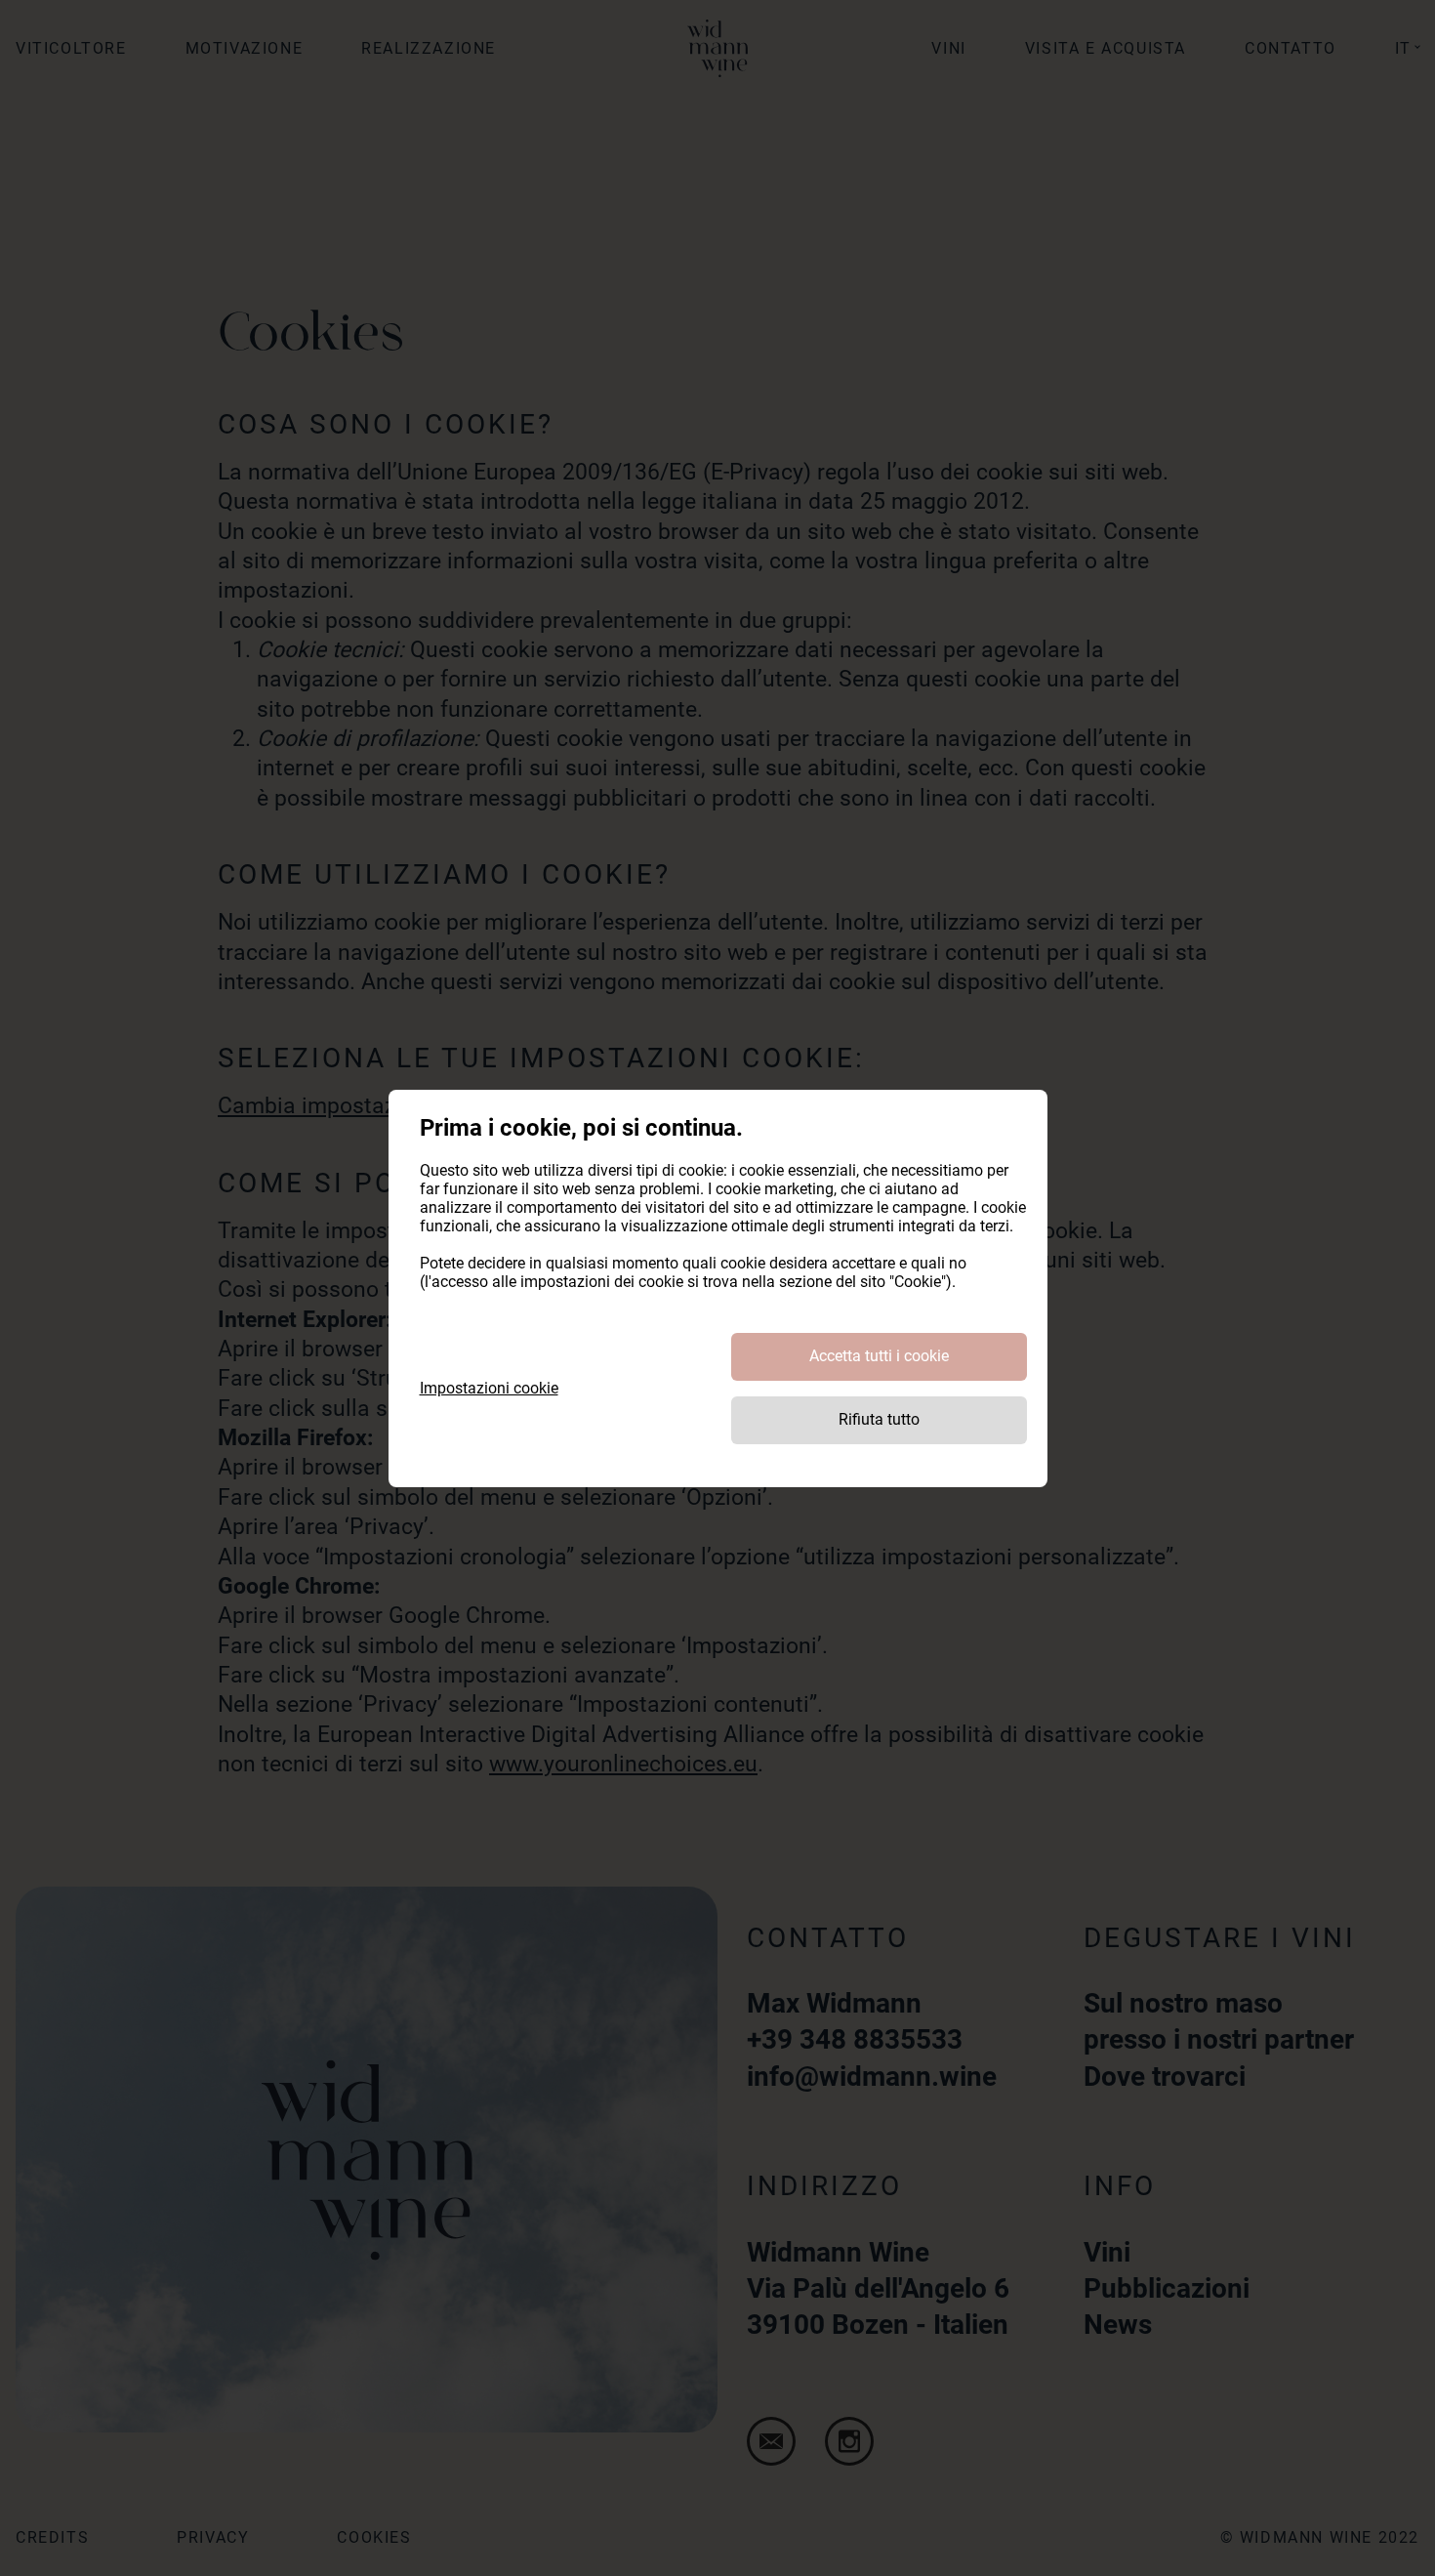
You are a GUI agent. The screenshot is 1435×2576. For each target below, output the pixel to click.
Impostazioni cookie (489, 1388)
